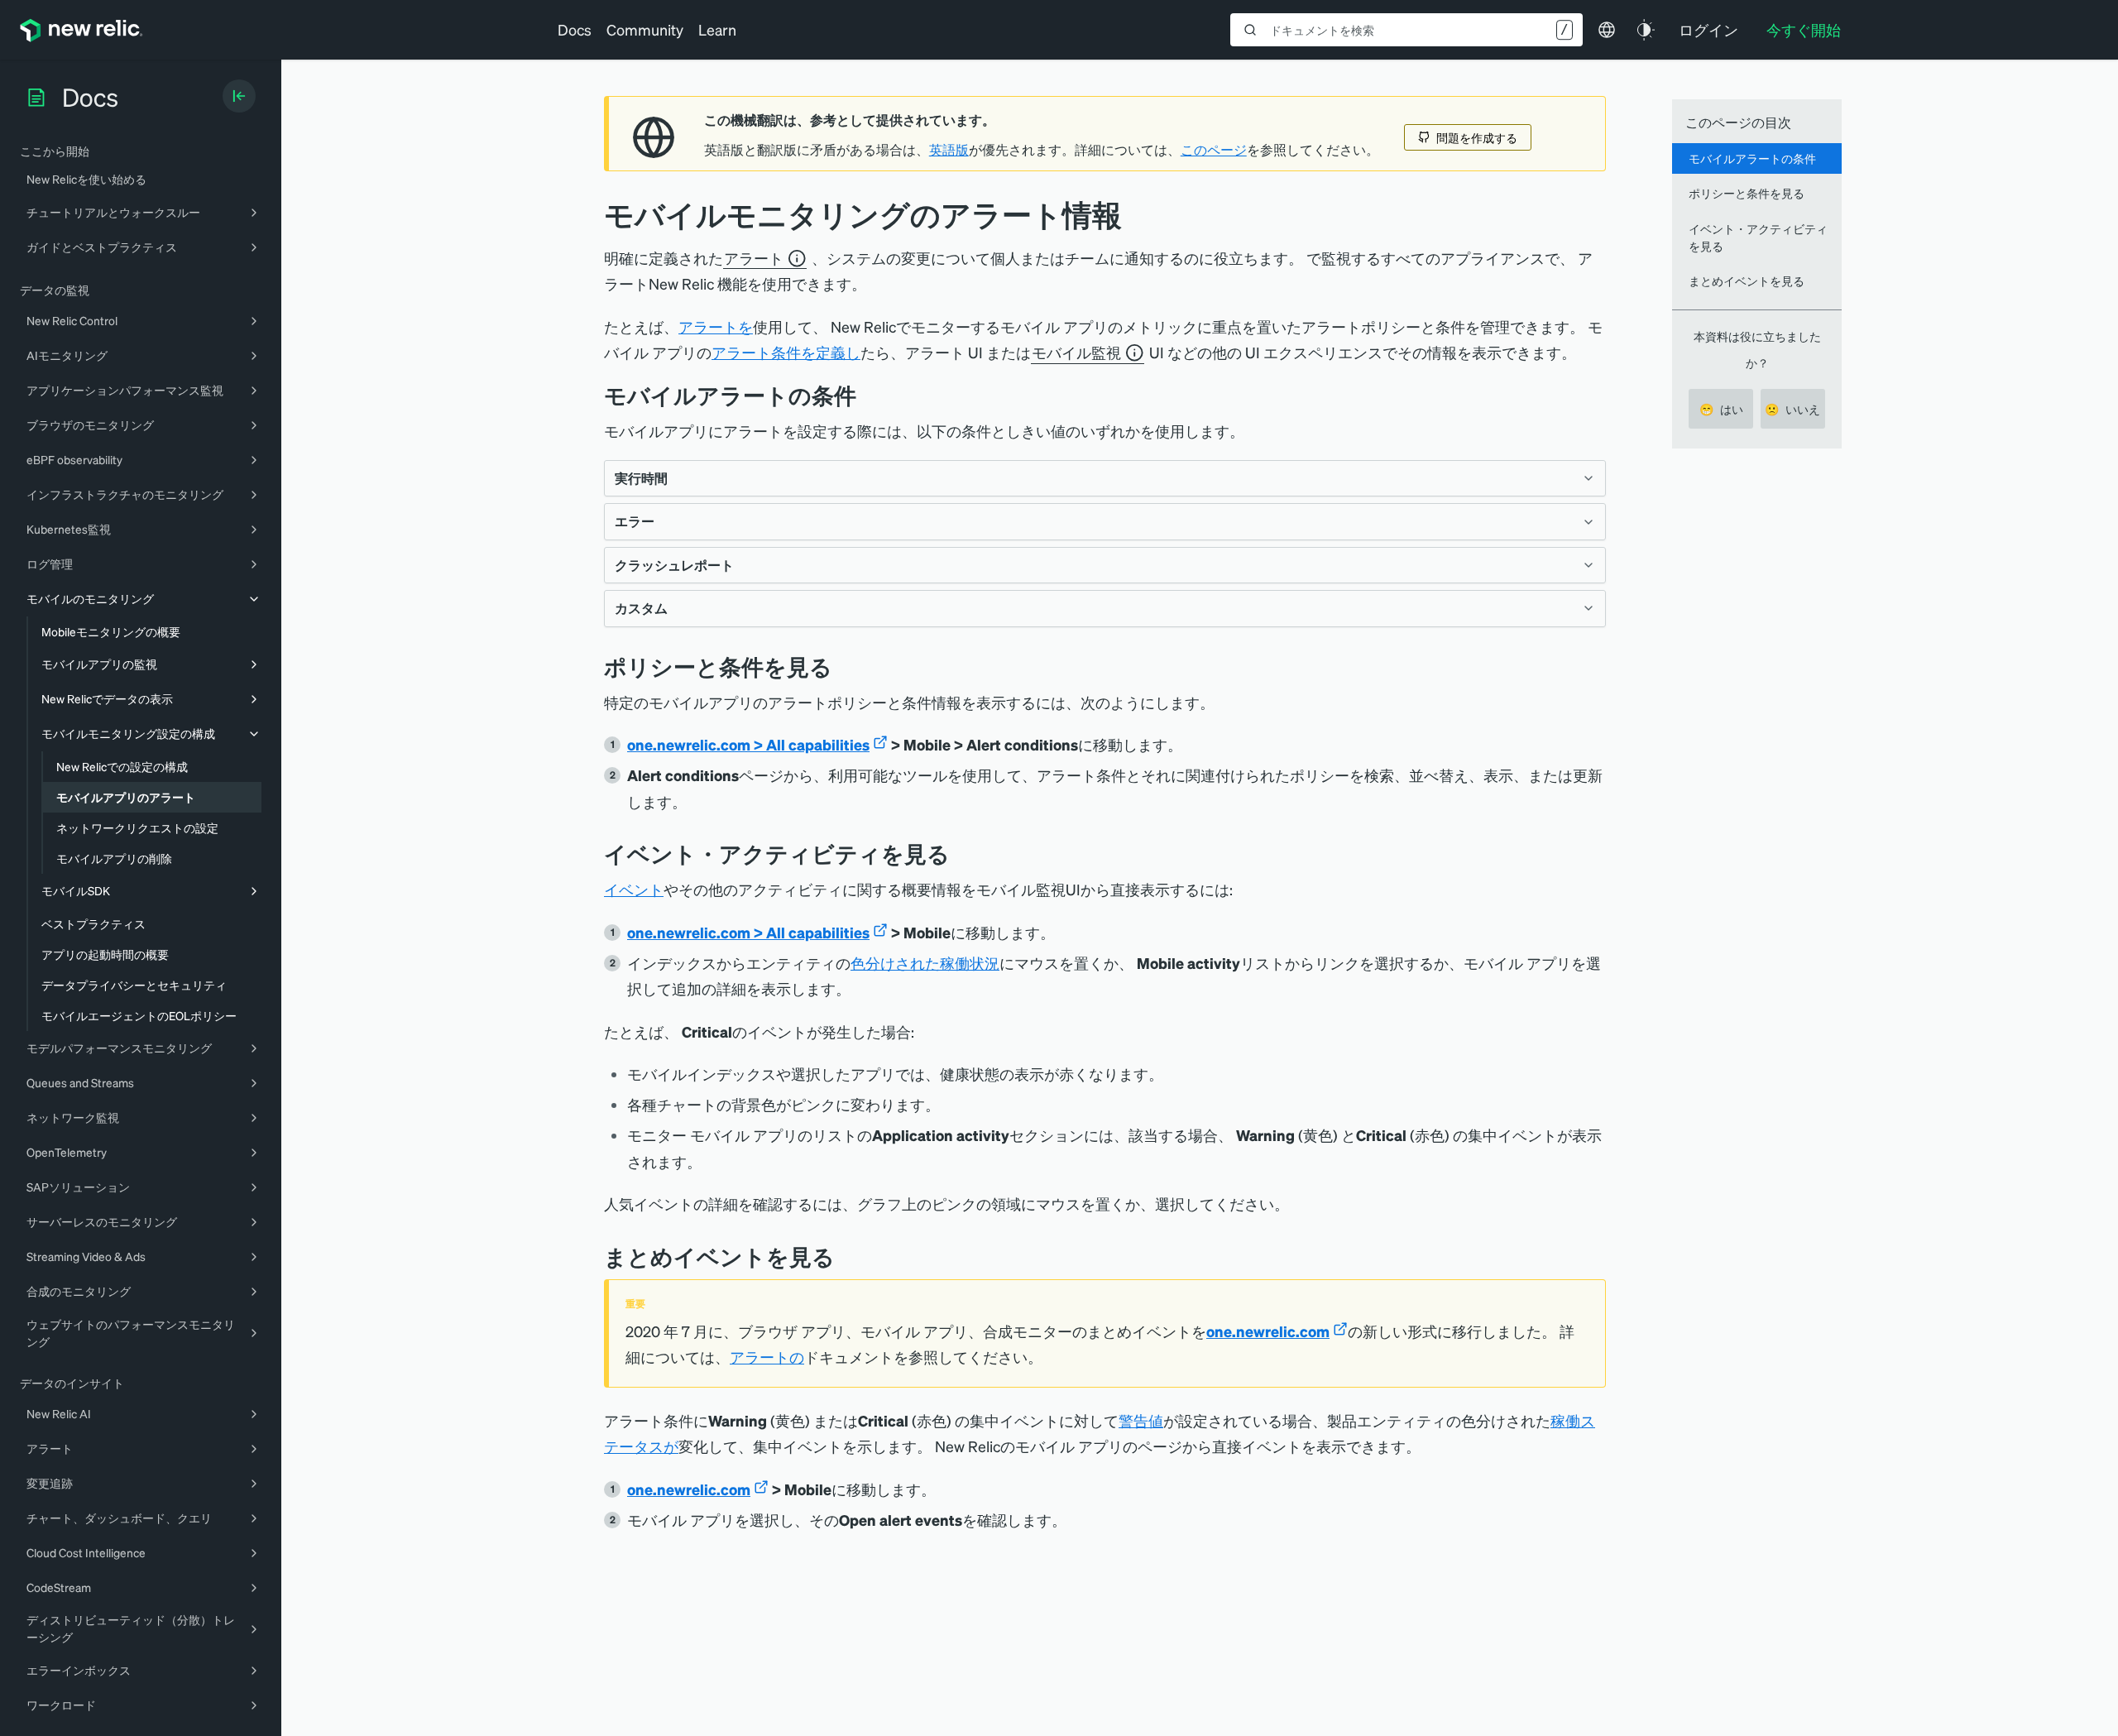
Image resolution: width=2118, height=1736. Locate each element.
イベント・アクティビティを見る (1758, 237)
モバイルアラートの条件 (1752, 158)
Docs (575, 29)
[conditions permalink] (869, 395)
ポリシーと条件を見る (1747, 193)
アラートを (716, 326)
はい (1721, 409)
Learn (717, 29)
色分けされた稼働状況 (925, 963)
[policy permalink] (845, 667)
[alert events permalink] (847, 1256)
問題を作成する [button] (1477, 137)
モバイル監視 (1076, 352)
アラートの (767, 1357)
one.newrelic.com (1268, 1331)
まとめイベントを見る (1747, 281)
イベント (634, 889)
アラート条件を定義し (786, 352)
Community (645, 29)
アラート (754, 258)
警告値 (1141, 1420)
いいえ (1792, 409)
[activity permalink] (962, 854)
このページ (1214, 150)
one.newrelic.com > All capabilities (748, 744)
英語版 (949, 150)
